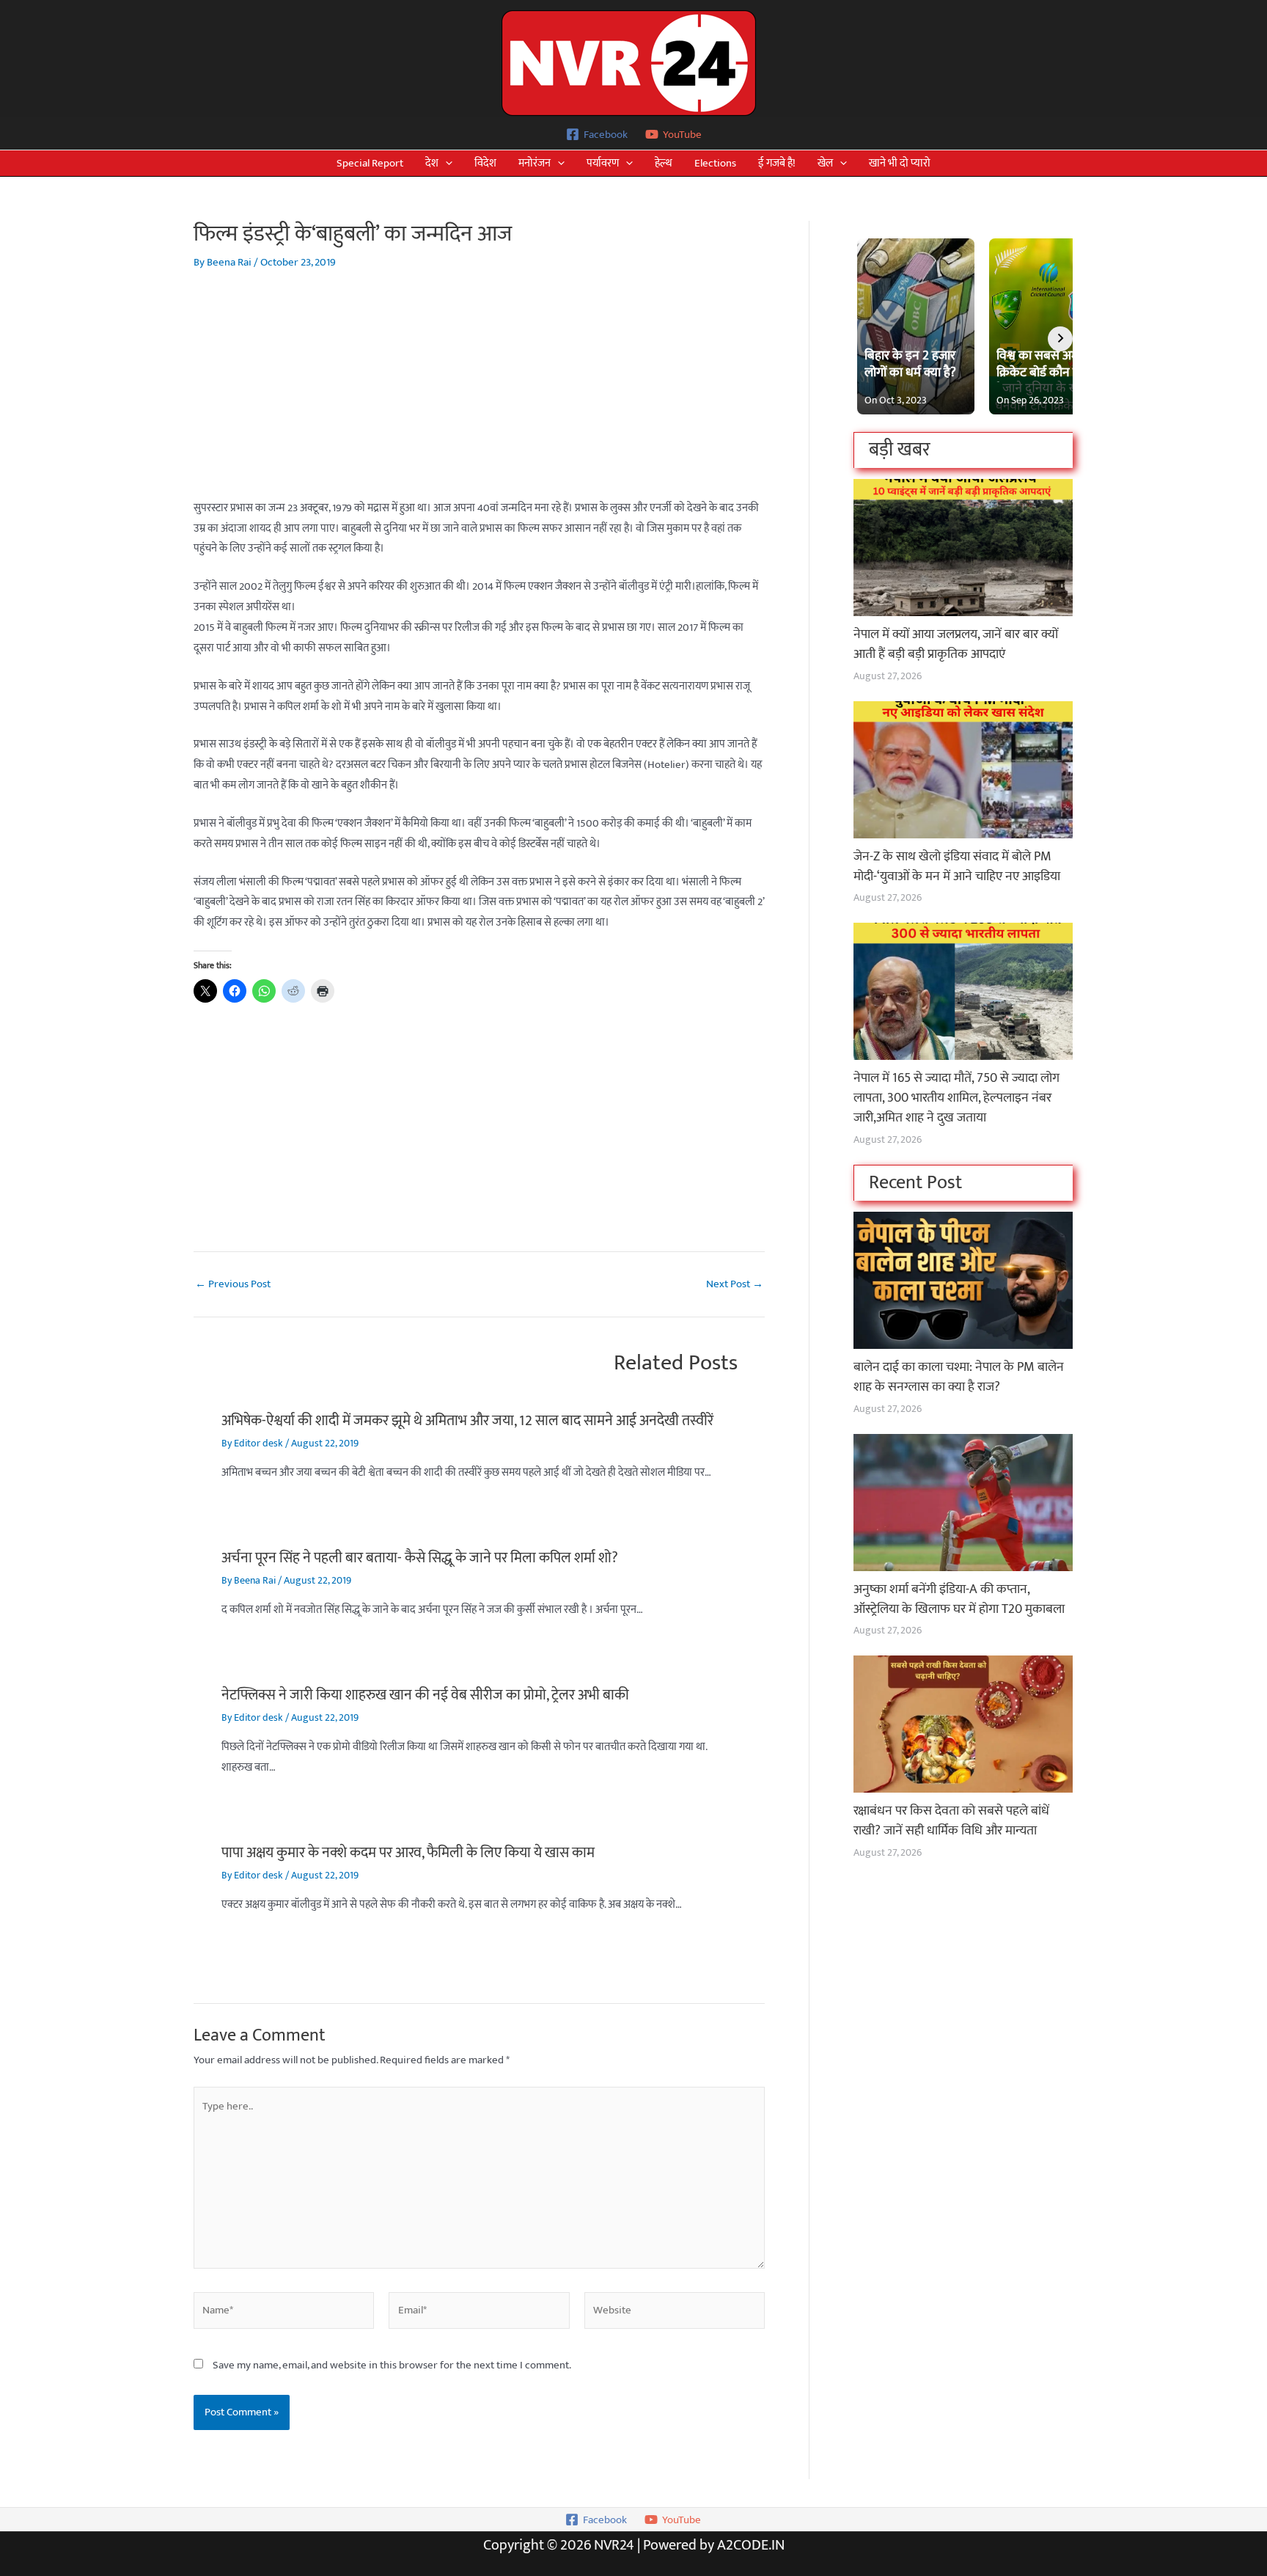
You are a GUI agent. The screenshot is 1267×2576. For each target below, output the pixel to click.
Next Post (735, 1284)
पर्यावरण (603, 163)
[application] (445, 163)
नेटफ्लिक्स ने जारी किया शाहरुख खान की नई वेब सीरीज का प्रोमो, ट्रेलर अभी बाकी (425, 1695)
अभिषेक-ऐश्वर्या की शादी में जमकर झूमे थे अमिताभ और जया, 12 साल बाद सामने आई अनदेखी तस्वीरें (467, 1421)
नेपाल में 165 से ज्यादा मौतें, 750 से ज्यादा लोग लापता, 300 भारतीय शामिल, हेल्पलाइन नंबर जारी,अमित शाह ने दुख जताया (956, 1098)
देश (432, 163)
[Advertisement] (479, 395)
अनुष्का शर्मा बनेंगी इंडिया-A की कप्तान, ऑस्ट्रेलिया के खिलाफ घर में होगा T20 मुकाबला (959, 1599)
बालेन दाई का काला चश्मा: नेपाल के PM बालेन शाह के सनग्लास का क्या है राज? (959, 1377)
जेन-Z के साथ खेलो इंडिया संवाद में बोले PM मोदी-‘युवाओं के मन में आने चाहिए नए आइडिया (957, 867)
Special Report (370, 163)
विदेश (485, 163)
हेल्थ (664, 163)
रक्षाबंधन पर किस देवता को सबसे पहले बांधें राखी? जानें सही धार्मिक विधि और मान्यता (951, 1821)
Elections (715, 163)
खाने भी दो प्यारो (900, 163)
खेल (825, 163)
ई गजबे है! (777, 163)
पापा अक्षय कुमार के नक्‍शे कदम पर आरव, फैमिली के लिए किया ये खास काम (408, 1853)
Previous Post (233, 1284)
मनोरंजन (535, 163)
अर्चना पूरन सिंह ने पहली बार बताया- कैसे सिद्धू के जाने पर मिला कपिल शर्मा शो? (420, 1558)
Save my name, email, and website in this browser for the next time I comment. (392, 2365)
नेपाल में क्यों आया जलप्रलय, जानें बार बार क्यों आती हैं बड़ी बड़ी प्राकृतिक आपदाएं (956, 644)
